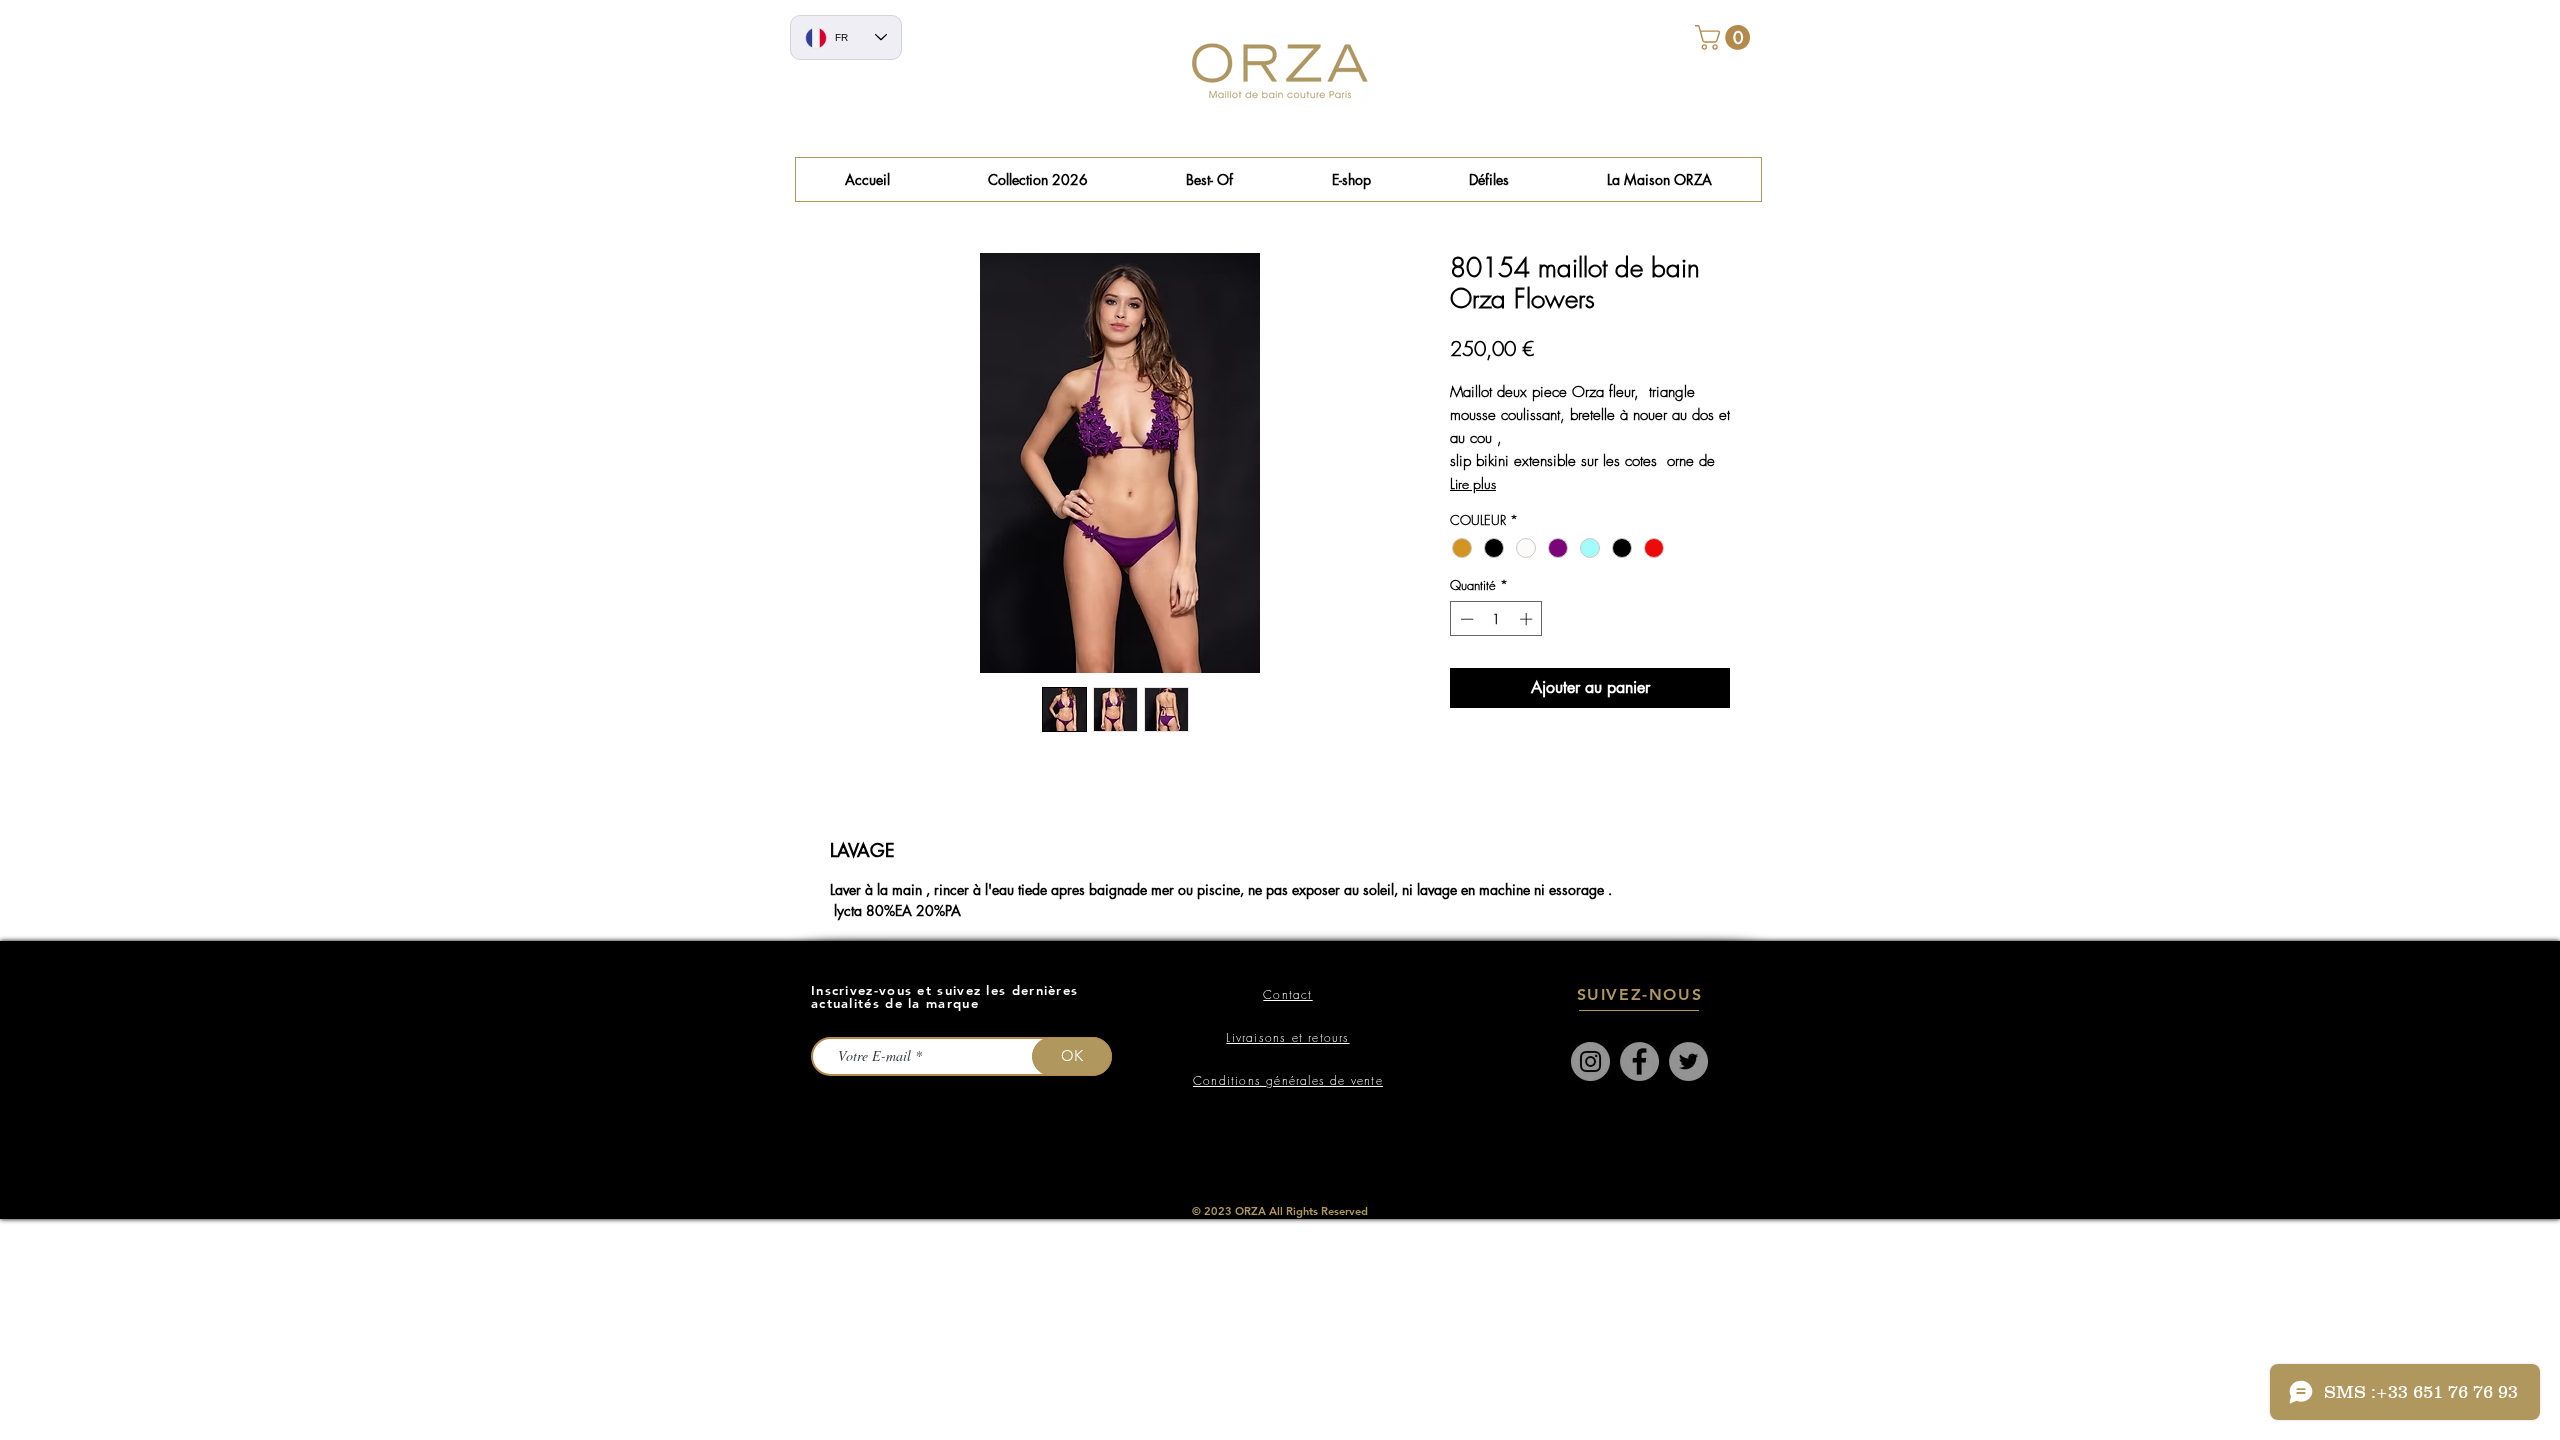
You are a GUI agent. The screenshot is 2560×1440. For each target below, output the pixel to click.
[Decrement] (1465, 619)
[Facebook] (1639, 1061)
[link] (1725, 37)
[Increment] (1528, 619)
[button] (1209, 179)
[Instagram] (1590, 1061)
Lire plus (1473, 483)
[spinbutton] (1496, 619)
